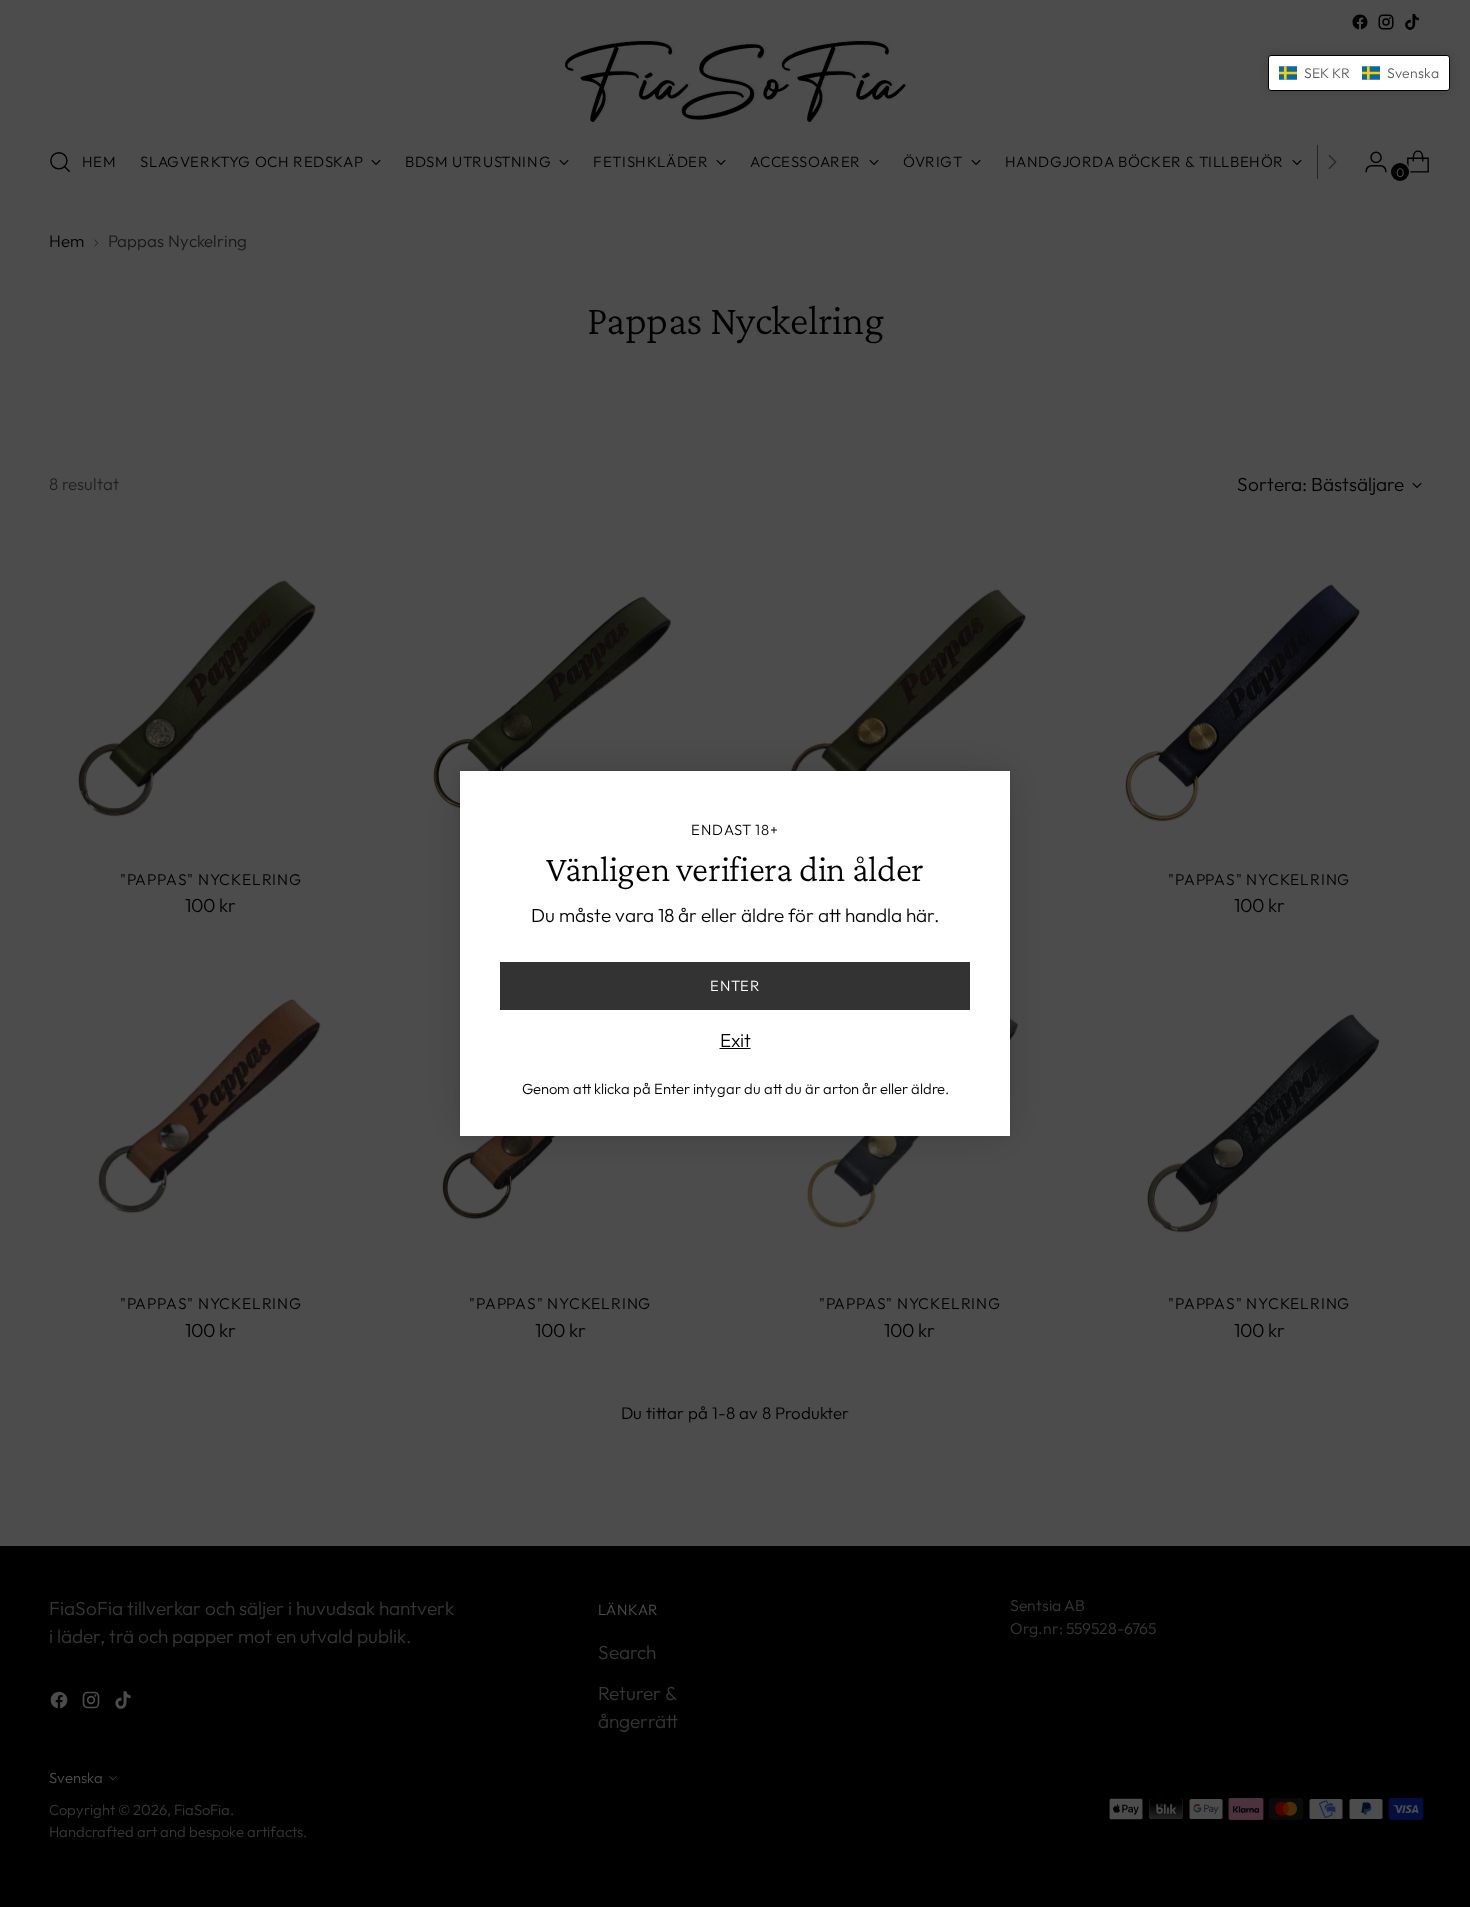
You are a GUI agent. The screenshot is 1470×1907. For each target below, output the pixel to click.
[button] (1359, 73)
